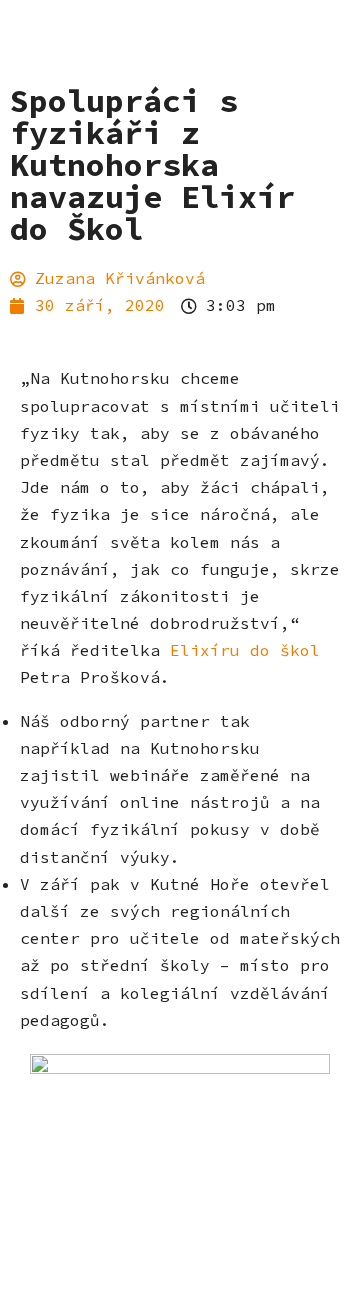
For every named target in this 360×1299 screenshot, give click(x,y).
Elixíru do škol (245, 650)
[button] (324, 133)
